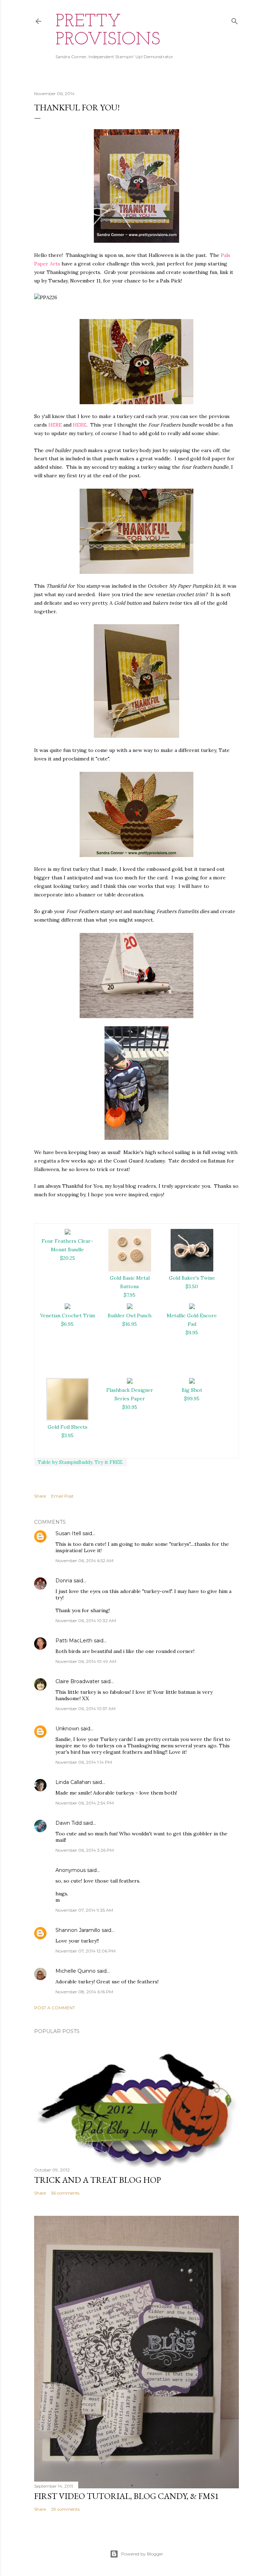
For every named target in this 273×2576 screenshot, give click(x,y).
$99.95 (192, 1399)
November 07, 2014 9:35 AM (84, 1910)
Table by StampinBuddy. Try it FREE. (81, 1462)
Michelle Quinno (76, 1971)
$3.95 (68, 1435)
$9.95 (192, 1333)
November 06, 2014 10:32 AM (86, 1621)
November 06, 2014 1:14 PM (84, 1762)
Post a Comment (55, 2008)
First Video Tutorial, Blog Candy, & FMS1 (127, 2496)
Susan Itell (68, 1533)
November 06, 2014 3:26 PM (85, 1850)
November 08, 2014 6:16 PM (84, 1992)
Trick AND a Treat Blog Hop (98, 2180)
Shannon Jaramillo (78, 1930)
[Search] (235, 20)
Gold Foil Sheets (68, 1427)
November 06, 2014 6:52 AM (84, 1561)
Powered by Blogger (142, 2554)
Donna (64, 1581)
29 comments (65, 2509)
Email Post (62, 1496)
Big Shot (192, 1390)
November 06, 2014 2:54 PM (85, 1803)
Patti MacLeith (74, 1641)
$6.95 (67, 1324)
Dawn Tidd (69, 1823)
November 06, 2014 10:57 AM (85, 1709)
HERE (55, 425)
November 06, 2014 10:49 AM (86, 1661)
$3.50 (192, 1286)
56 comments (65, 2193)
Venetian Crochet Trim (68, 1316)
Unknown (67, 1729)
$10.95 (130, 1407)
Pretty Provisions (108, 31)
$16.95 (130, 1324)
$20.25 (68, 1258)
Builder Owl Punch (130, 1316)
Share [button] (40, 1496)
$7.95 (130, 1295)
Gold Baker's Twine (192, 1278)
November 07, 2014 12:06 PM (85, 1951)
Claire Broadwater (77, 1681)
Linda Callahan (73, 1782)
